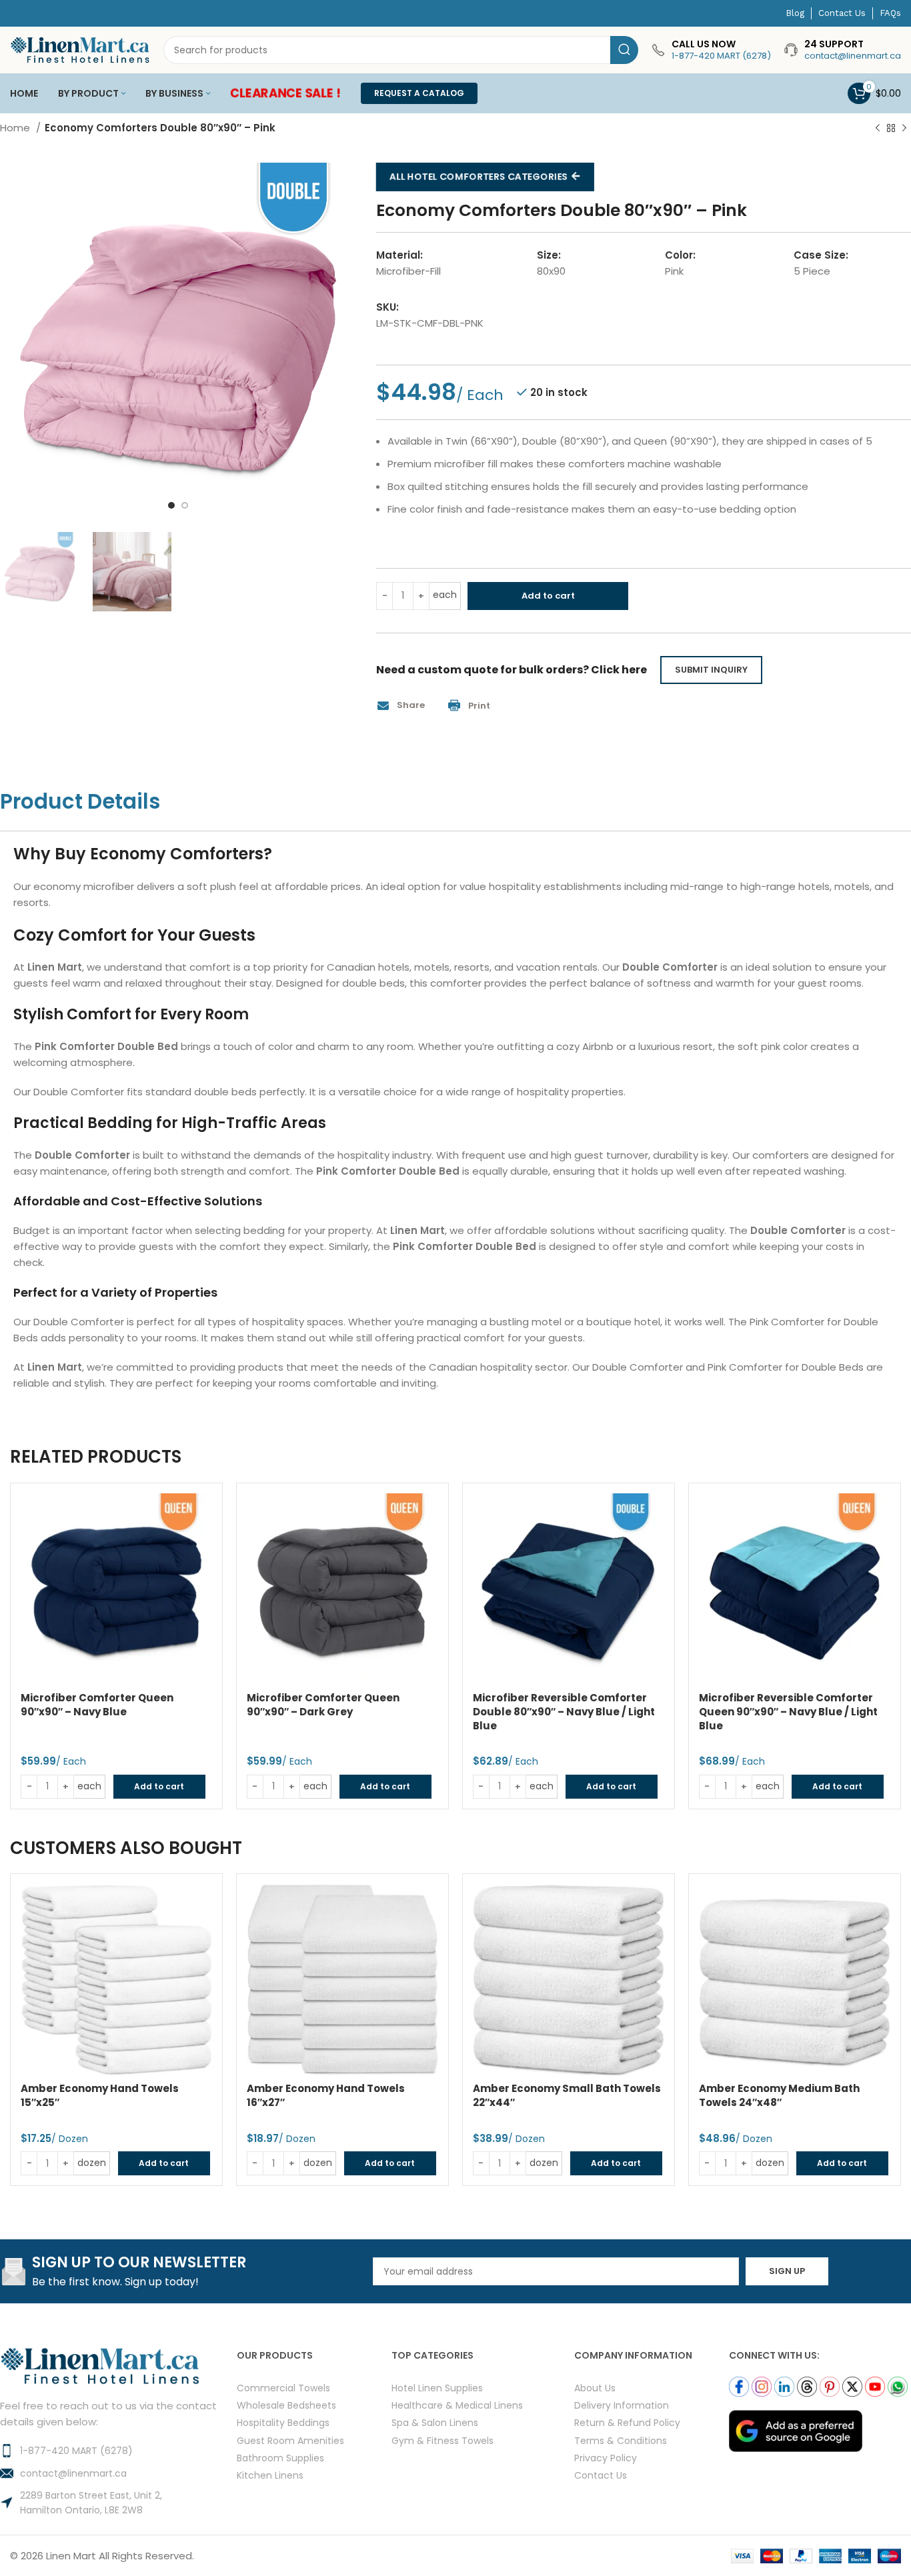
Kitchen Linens (270, 2474)
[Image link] (796, 2430)
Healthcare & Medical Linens (457, 2405)
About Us (595, 2388)
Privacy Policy (606, 2457)
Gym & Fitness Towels (442, 2440)
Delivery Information (622, 2405)
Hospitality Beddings (283, 2422)
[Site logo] (80, 49)
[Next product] (904, 129)
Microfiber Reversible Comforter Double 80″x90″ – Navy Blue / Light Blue (564, 1712)
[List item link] (118, 2451)
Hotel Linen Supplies (437, 2388)
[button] (405, 706)
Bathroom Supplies (280, 2457)
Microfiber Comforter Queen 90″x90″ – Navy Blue (97, 1705)
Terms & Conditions (621, 2440)
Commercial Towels (283, 2388)
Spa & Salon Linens (435, 2422)
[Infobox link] (711, 50)
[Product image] (116, 1589)
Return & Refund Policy (627, 2422)
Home (16, 128)
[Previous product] (878, 129)
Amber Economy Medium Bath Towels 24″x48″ (779, 2095)
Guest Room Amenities (290, 2440)
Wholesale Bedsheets (286, 2405)
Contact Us (601, 2474)
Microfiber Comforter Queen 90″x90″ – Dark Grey (323, 1705)
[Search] (624, 50)
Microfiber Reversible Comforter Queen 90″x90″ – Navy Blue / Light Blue (788, 1712)
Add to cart (548, 596)
